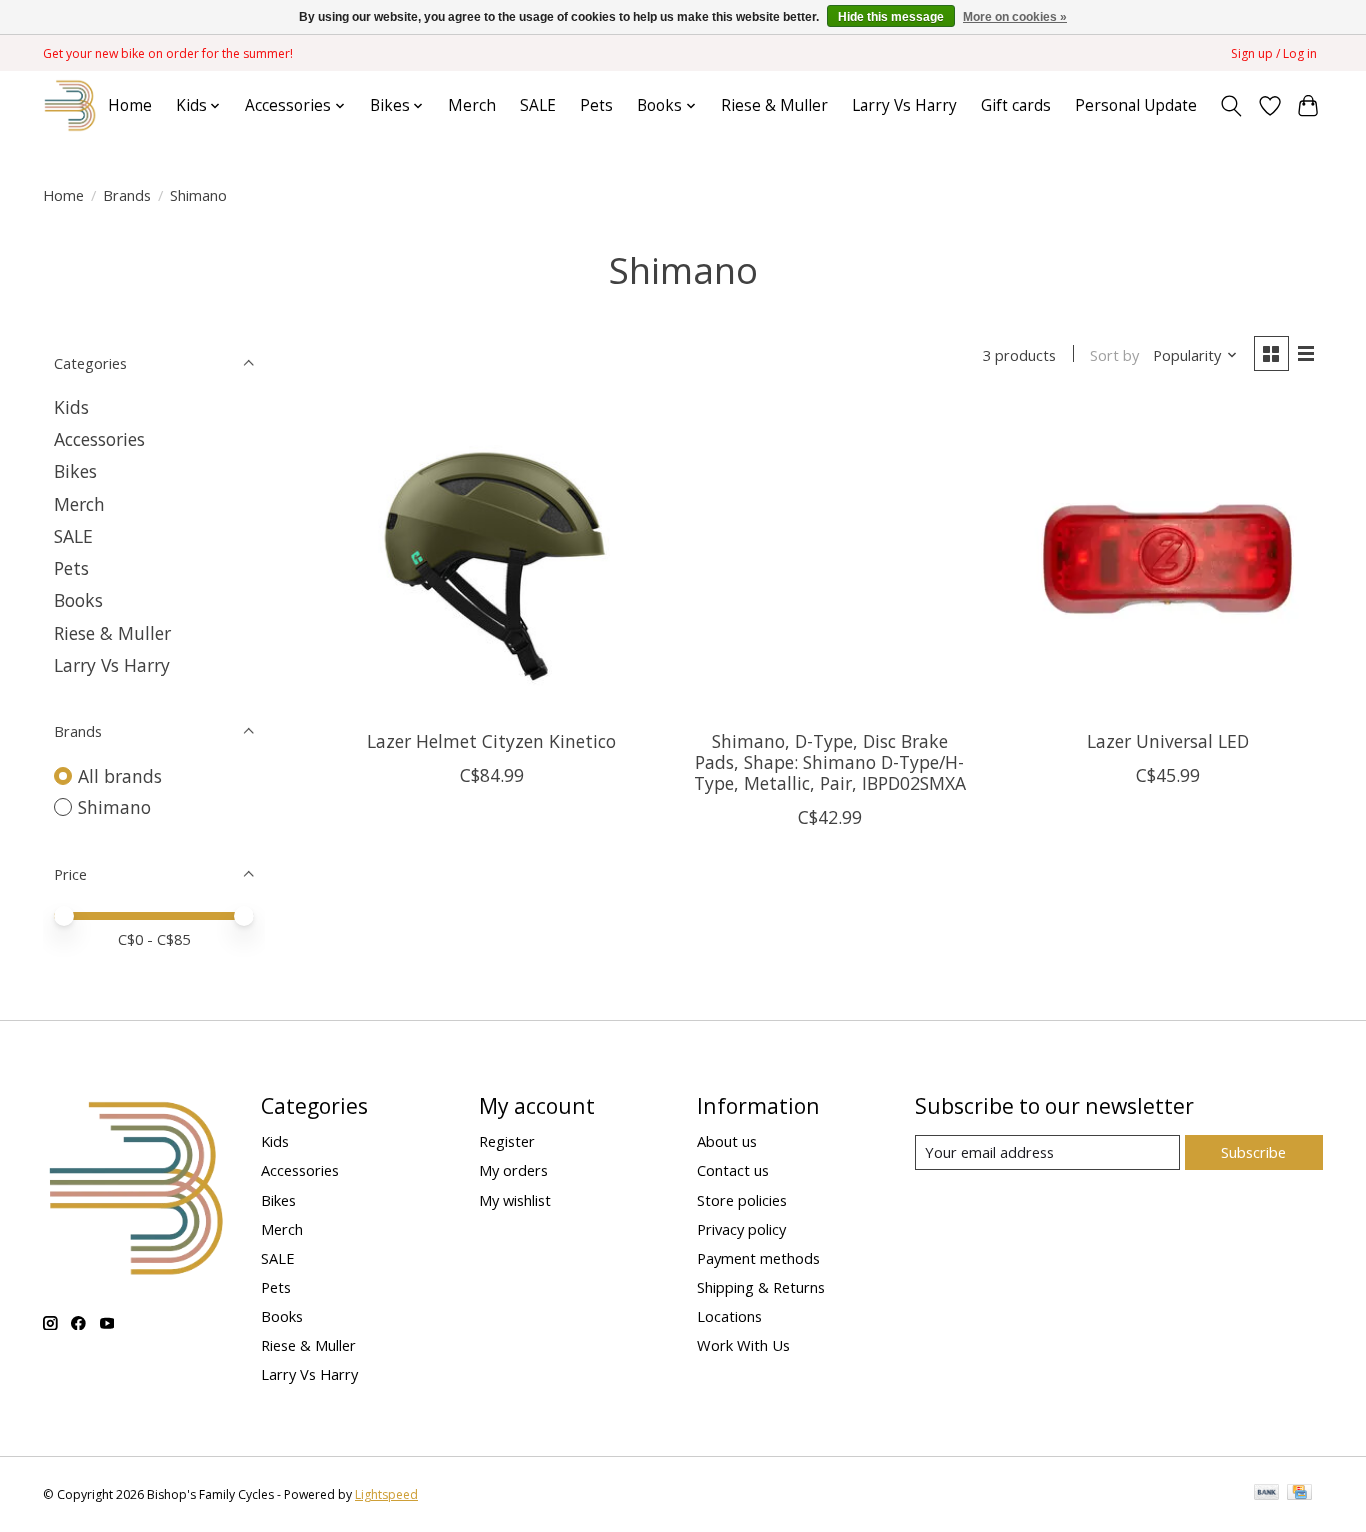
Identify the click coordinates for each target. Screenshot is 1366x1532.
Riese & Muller (774, 105)
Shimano (114, 807)
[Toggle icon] (1231, 106)
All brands (120, 776)
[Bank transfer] (1267, 1494)
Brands (127, 195)
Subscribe (1253, 1152)
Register (507, 1141)
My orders (513, 1170)
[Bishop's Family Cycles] (70, 105)
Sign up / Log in (1274, 53)
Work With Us (743, 1345)
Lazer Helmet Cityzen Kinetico (491, 741)
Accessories (99, 439)
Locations (729, 1316)
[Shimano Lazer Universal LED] (1167, 559)
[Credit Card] (1299, 1494)
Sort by (1114, 355)
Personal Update (1136, 105)
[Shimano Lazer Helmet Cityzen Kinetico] (492, 559)
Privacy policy (741, 1229)
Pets (596, 105)
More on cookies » (1015, 17)
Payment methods (758, 1258)
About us (727, 1141)
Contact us (733, 1170)
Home (130, 105)
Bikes (75, 471)
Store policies (742, 1200)
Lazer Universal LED (1168, 741)
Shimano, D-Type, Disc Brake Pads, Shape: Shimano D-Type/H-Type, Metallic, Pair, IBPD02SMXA (830, 762)
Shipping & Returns (761, 1287)
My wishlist (515, 1200)
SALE (538, 105)
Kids (71, 407)
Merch (472, 105)
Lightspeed (386, 1494)
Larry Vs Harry (904, 105)
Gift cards (1016, 105)
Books (78, 600)
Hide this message (891, 17)
